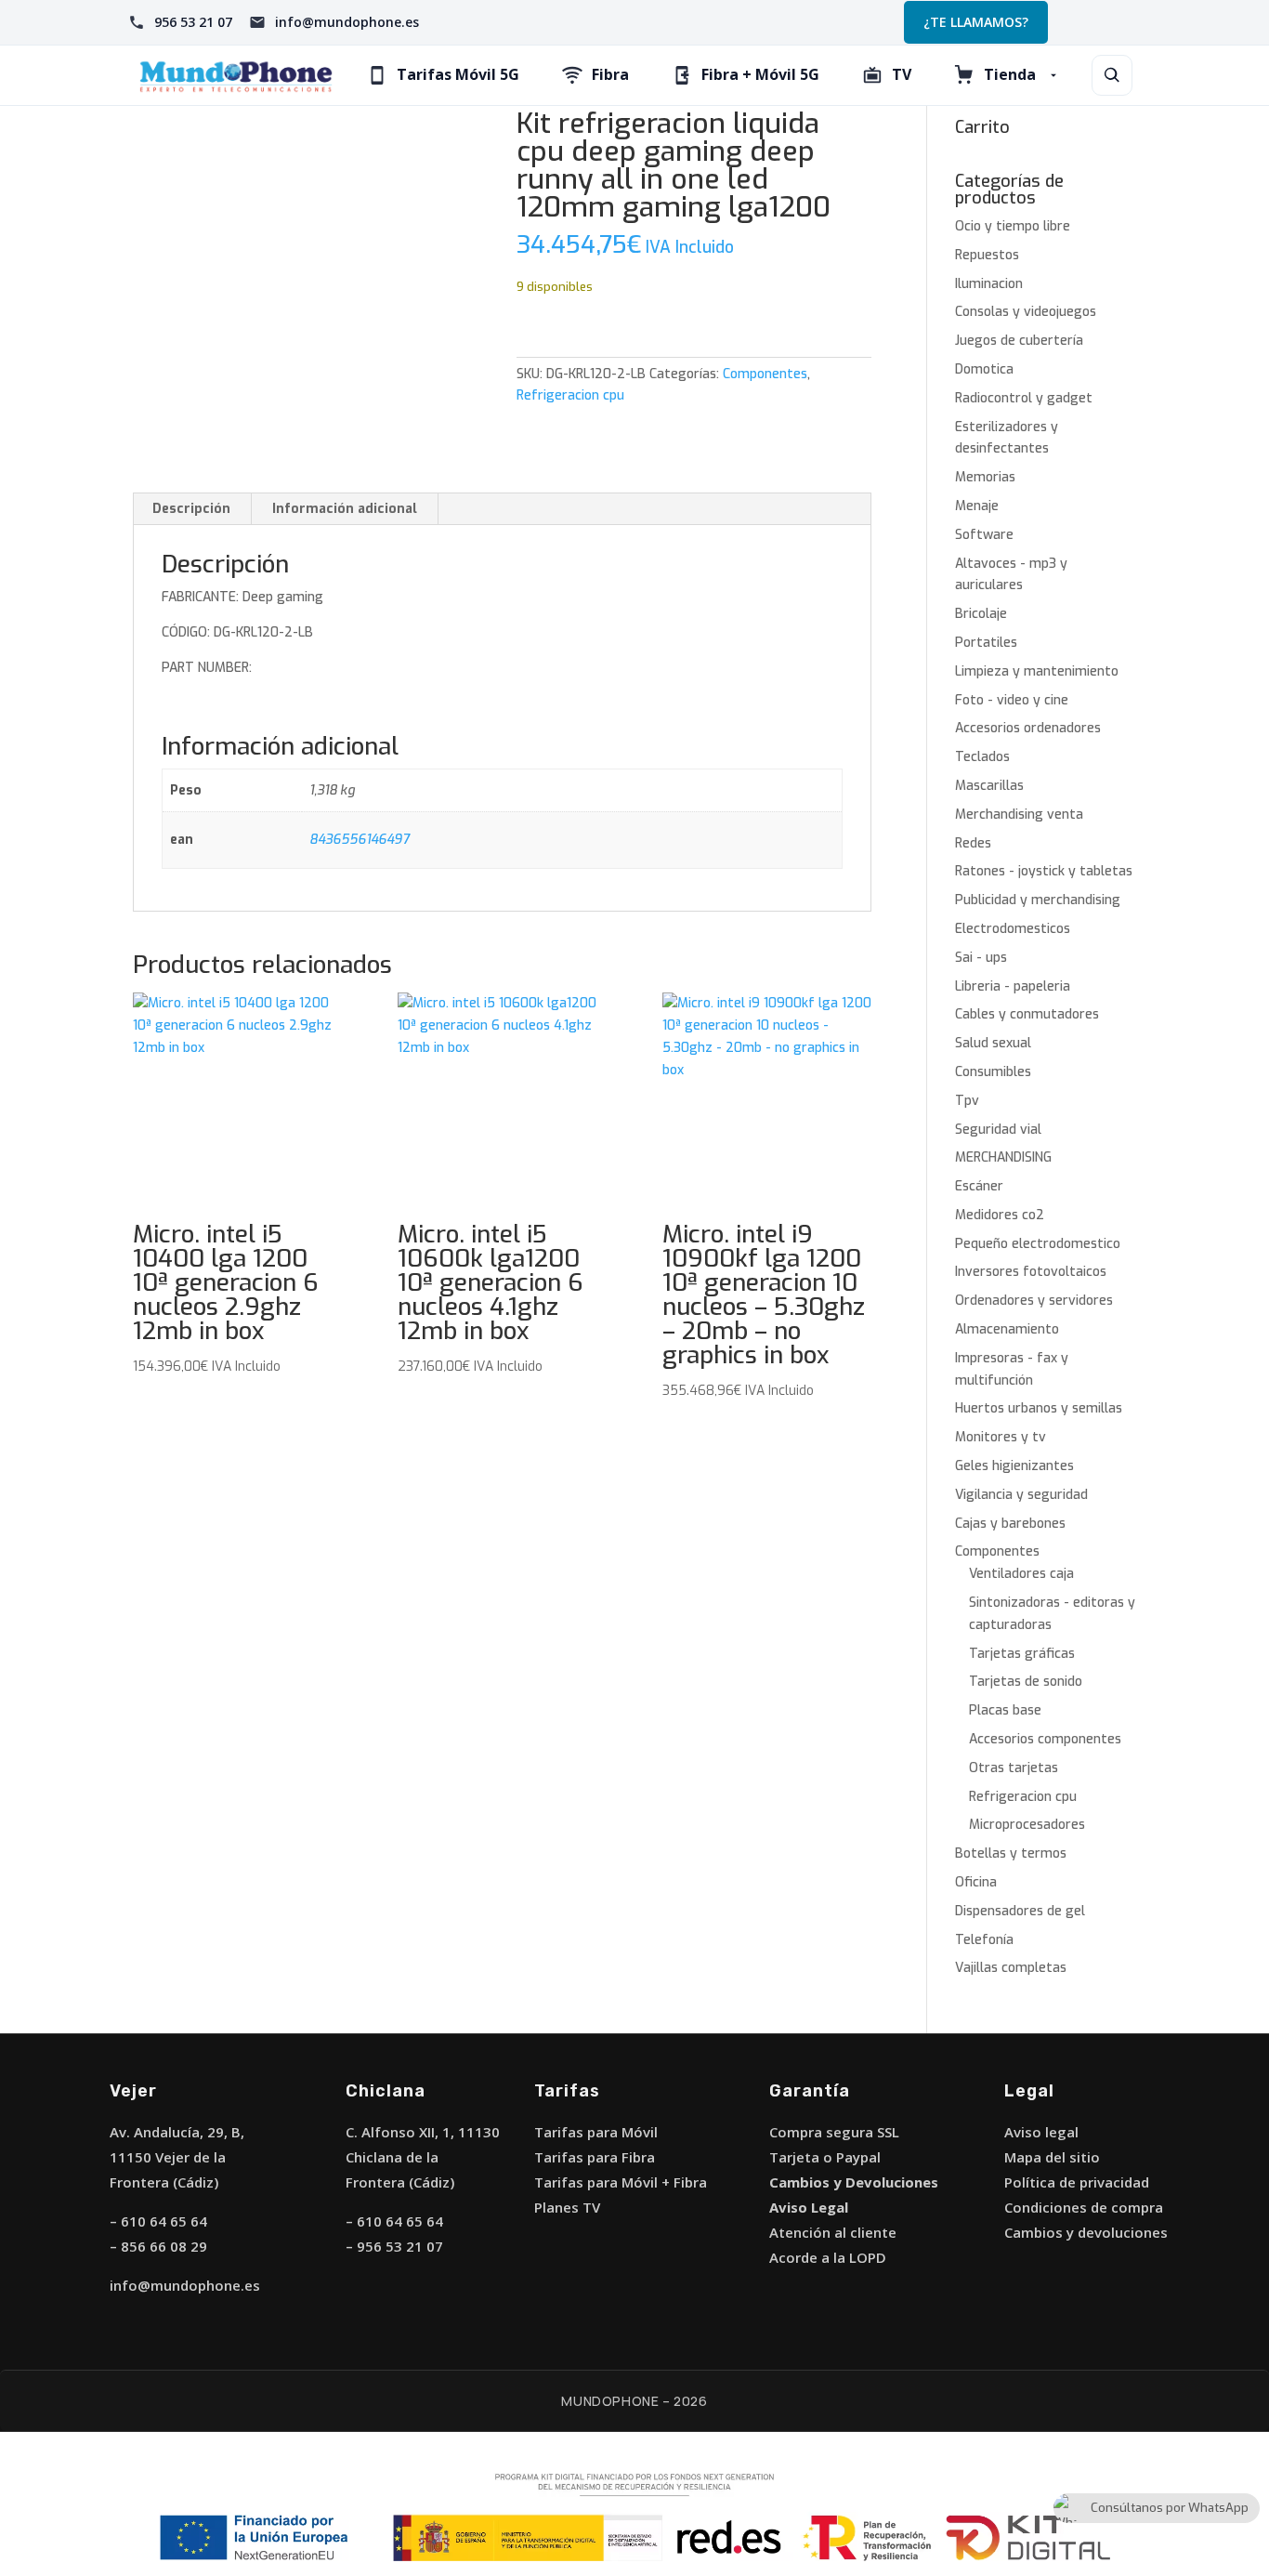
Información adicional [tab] (345, 509)
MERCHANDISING (1003, 1157)
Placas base (1005, 1710)
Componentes (765, 374)
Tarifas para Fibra (595, 2157)
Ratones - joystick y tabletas (1044, 871)
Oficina (976, 1882)
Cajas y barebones (1010, 1524)
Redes (973, 843)
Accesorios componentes (1045, 1739)
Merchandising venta (1019, 815)
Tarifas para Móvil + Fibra (621, 2182)
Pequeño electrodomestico (1038, 1244)
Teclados (982, 757)
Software (984, 535)
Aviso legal (1041, 2132)
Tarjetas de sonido (1026, 1682)
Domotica (984, 369)
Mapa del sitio (1052, 2157)
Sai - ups (981, 958)
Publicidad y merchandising (1038, 900)
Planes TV (567, 2207)
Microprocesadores (1027, 1825)
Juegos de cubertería (1019, 341)
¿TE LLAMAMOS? (976, 22)
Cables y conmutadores (1027, 1014)
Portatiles (986, 643)
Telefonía (984, 1940)
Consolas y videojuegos (1026, 312)
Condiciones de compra (1084, 2207)
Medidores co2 (1000, 1215)
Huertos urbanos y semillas (1039, 1408)
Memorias (985, 477)
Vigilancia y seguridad (1021, 1495)
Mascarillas (989, 786)
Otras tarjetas (1014, 1768)
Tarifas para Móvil (596, 2132)
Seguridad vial (998, 1130)
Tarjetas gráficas (1022, 1654)
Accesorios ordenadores (1028, 728)
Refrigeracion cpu (570, 395)
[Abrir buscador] (1112, 75)
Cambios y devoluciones (1086, 2232)
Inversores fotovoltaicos (1031, 1272)
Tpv (967, 1101)
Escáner (979, 1186)
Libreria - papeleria (1013, 986)
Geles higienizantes (1014, 1466)
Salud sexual (993, 1043)
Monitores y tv (1001, 1437)
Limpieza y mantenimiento (1037, 671)
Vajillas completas (1011, 1968)
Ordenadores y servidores (1034, 1301)
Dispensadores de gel (1020, 1911)
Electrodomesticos (1013, 929)
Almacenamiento (1007, 1329)
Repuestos (987, 255)
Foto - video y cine (1012, 700)
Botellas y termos (1011, 1853)
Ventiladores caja (1021, 1574)
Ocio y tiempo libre (1013, 226)
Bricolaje (981, 614)
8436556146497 (360, 840)
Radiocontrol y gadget (1024, 398)
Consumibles (993, 1072)
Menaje (977, 506)
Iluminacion (989, 284)
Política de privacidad (1077, 2182)
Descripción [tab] (191, 509)
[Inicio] (236, 75)
